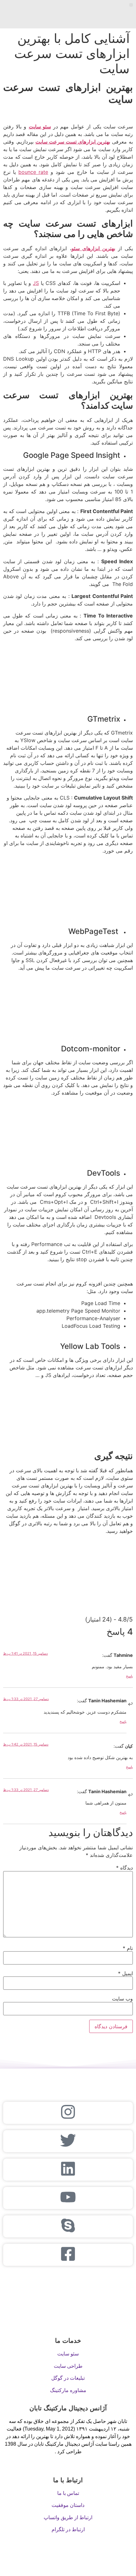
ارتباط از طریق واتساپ (68, 2517)
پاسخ (129, 1676)
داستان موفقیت (68, 2505)
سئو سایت (68, 2354)
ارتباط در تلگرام (68, 2529)
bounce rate (33, 172)
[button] (131, 5)
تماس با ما (68, 2493)
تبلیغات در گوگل (68, 2378)
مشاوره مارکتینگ (68, 2390)
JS (36, 283)
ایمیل (125, 1973)
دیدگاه (124, 1868)
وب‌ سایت (122, 1999)
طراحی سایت (68, 2366)
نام (128, 1948)
